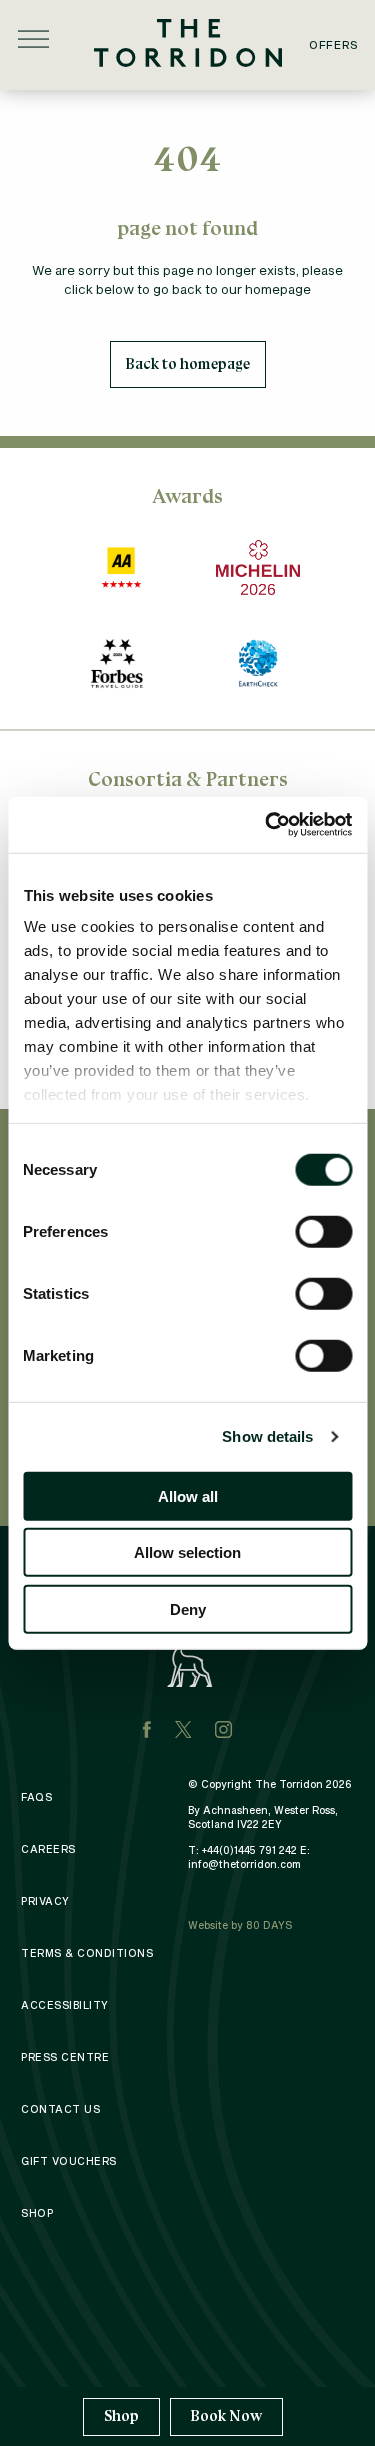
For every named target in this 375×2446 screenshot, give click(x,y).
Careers (48, 1849)
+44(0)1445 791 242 (249, 1850)
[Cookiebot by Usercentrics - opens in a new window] (267, 825)
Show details (267, 1436)
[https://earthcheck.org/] (258, 663)
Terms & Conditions (87, 1953)
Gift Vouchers (69, 2161)
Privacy (45, 1901)
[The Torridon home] (188, 40)
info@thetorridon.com (244, 1864)
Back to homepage (188, 364)
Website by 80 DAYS (240, 1925)
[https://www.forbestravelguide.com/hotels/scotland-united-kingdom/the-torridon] (116, 663)
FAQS (36, 1797)
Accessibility (65, 2005)
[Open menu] (33, 39)
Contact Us (60, 2109)
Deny (188, 1608)
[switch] (323, 1231)
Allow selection (187, 1552)
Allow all (188, 1495)
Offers (334, 44)
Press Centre (65, 2057)
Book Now (226, 2416)
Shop (121, 2416)
